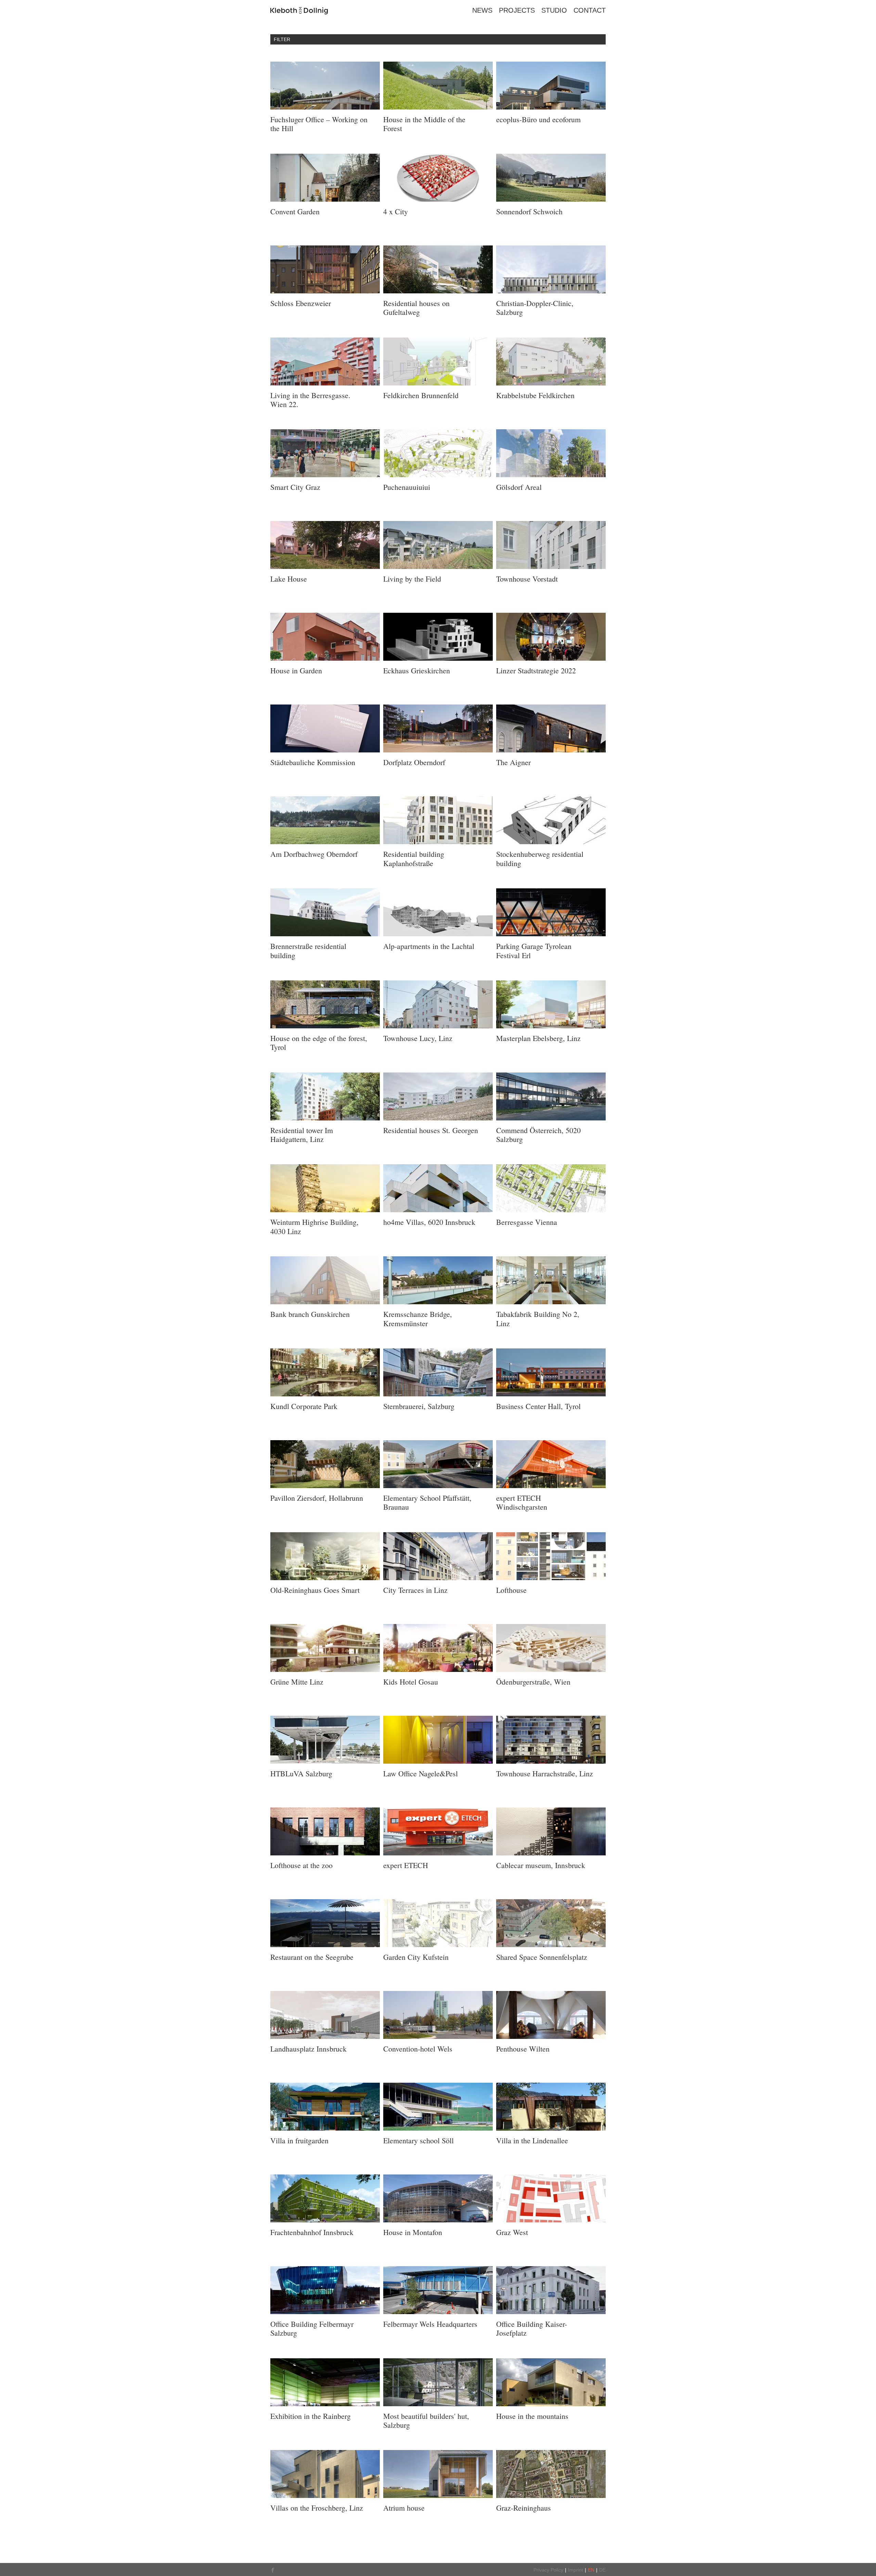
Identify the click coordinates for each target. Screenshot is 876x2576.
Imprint (576, 2570)
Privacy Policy (548, 2570)
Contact (590, 10)
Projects (517, 10)
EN (591, 2570)
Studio (554, 10)
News (482, 10)
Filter (282, 39)
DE (602, 2570)
